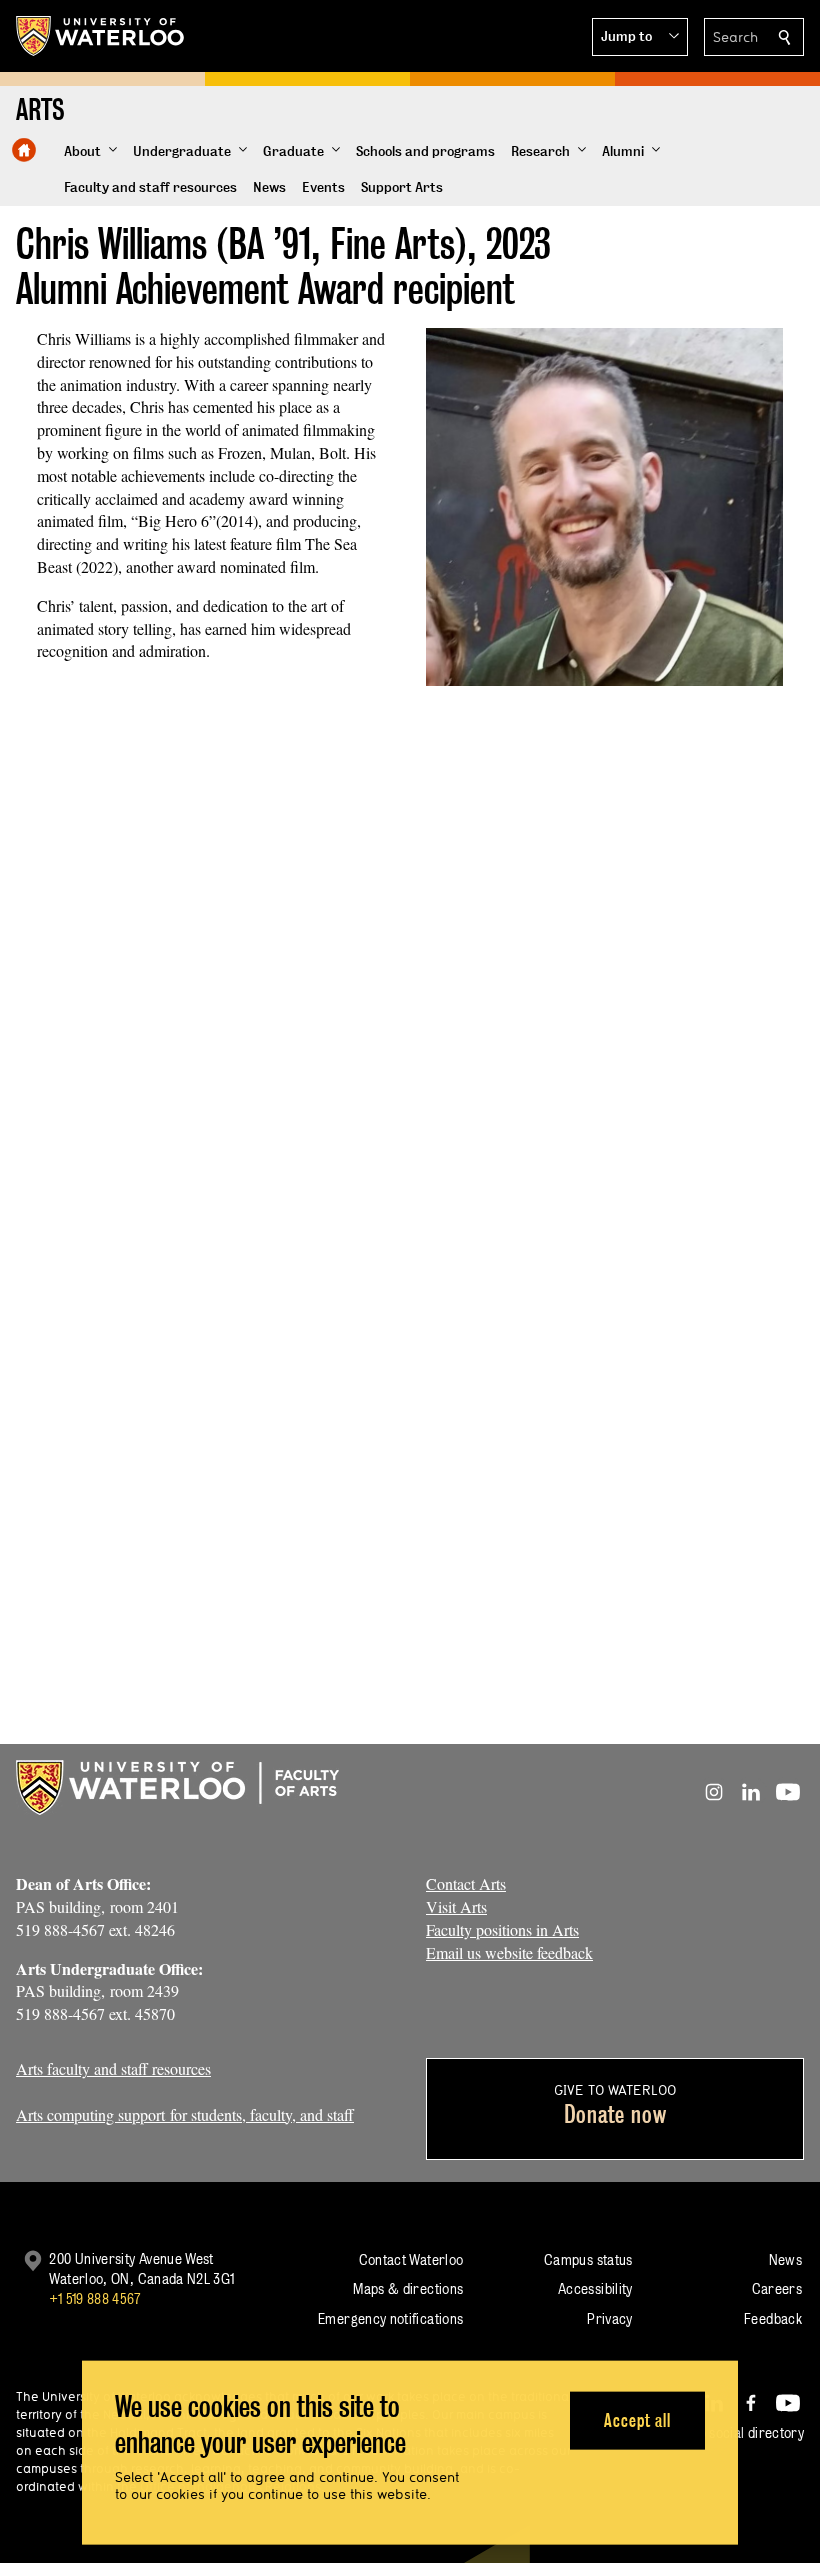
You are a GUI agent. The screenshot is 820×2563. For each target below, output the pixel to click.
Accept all (637, 2419)
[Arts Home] (24, 150)
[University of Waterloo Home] (101, 36)
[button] (640, 37)
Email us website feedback (509, 1952)
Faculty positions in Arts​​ (502, 1929)
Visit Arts (456, 1906)
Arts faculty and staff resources (113, 2068)
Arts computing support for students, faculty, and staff (185, 2114)
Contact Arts (466, 1883)
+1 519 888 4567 (95, 2298)
